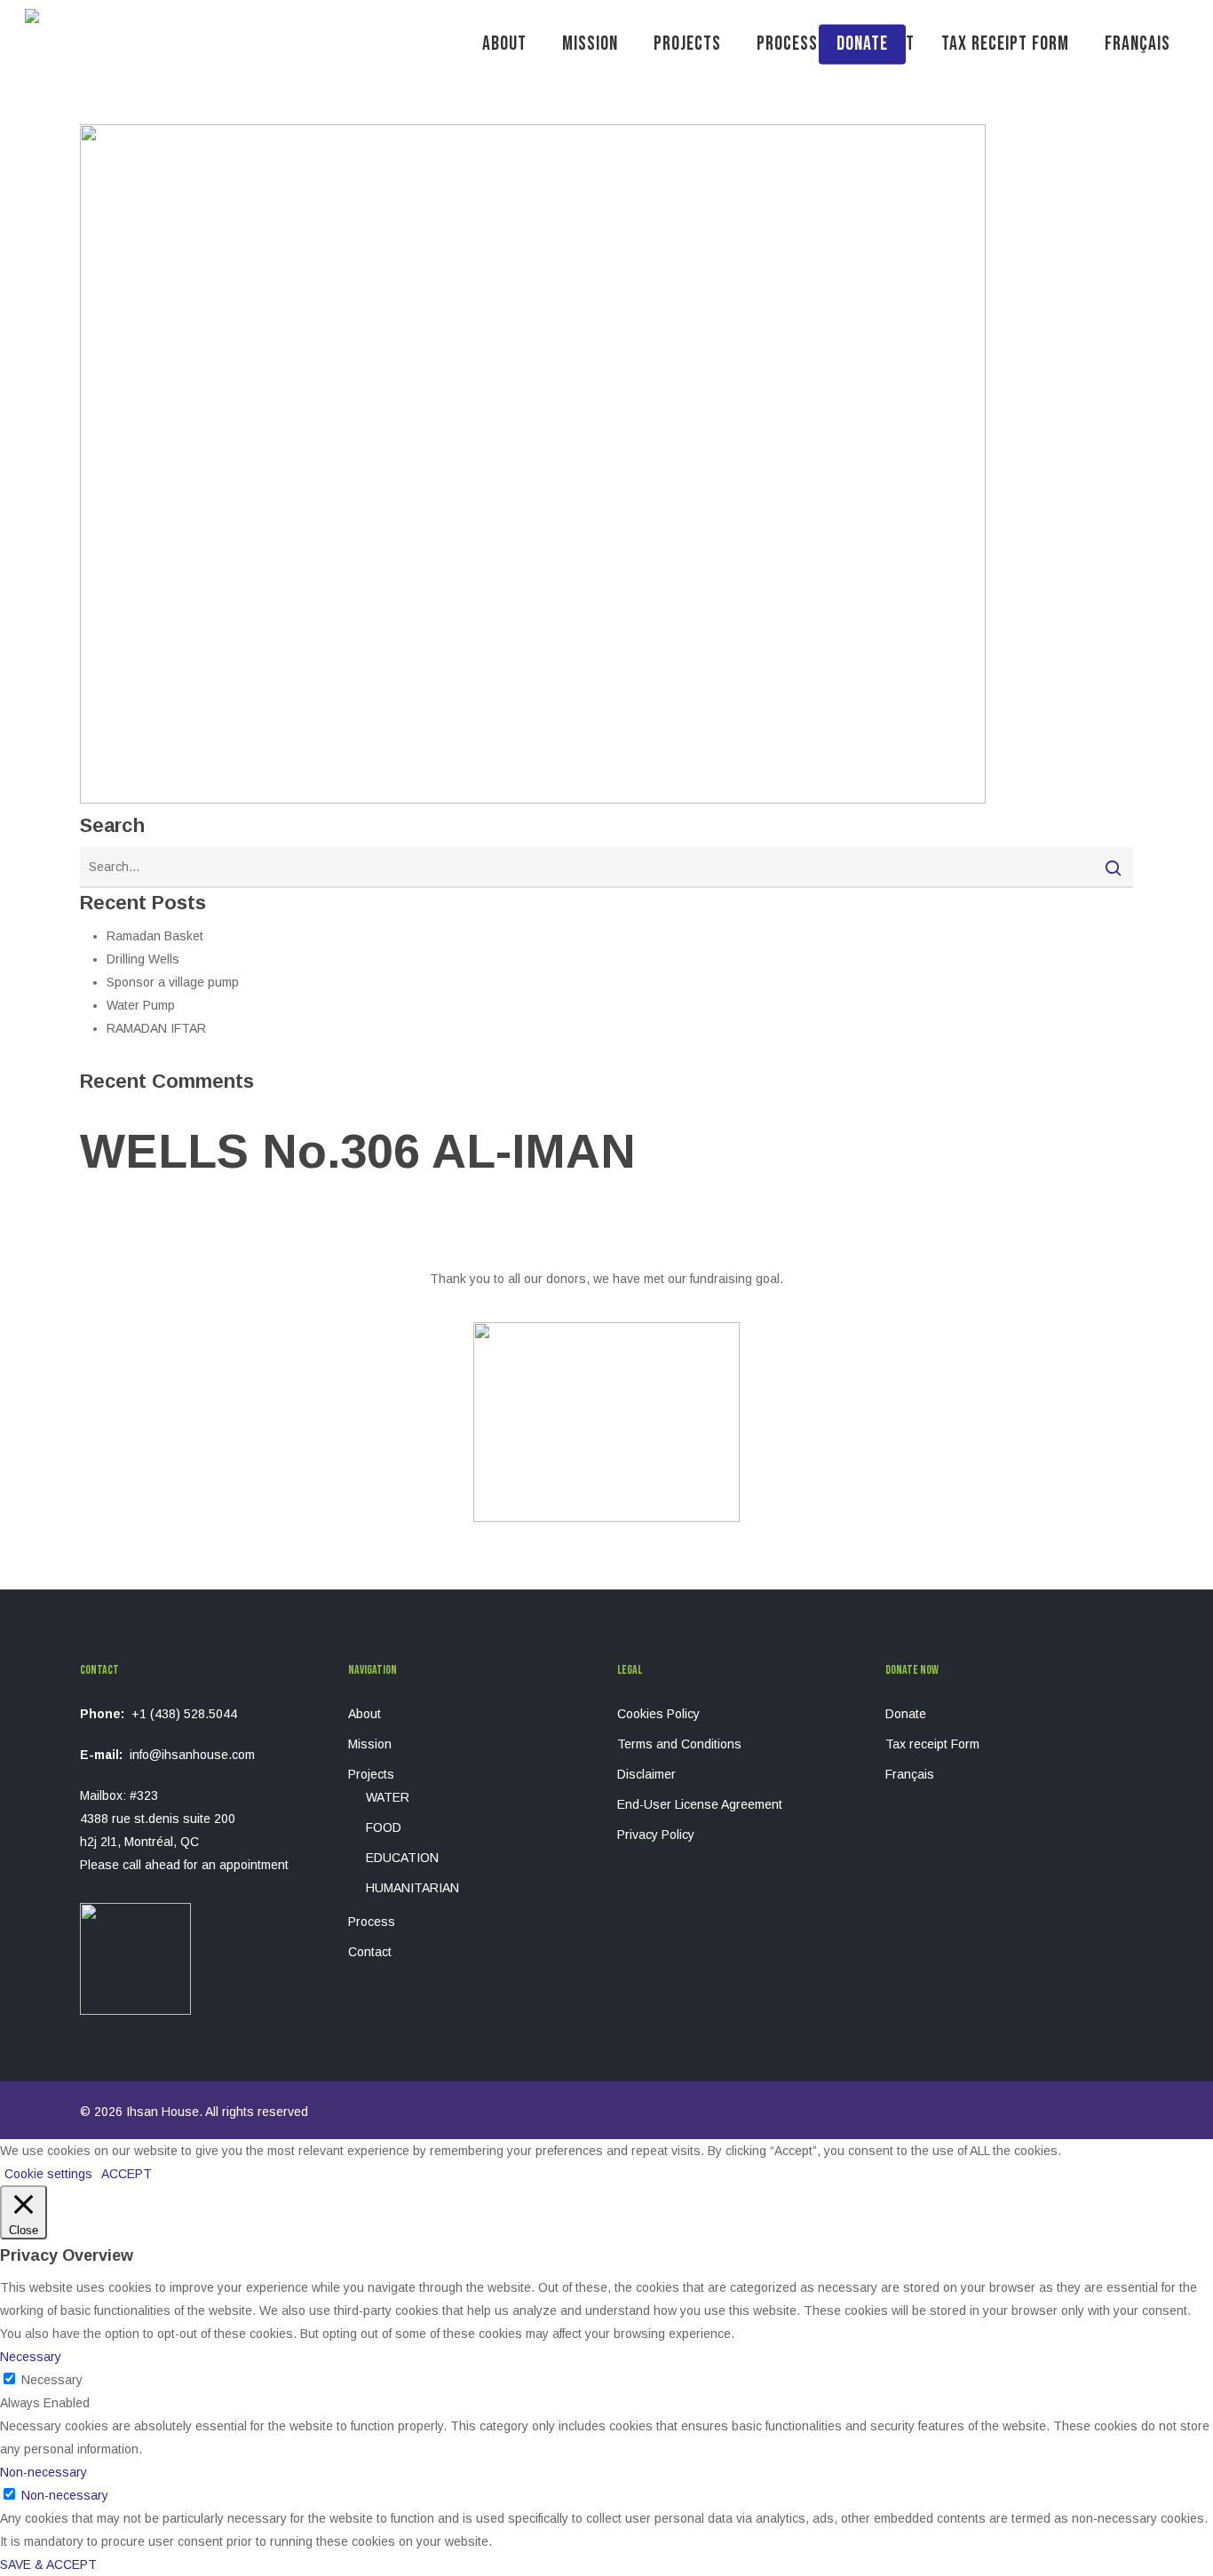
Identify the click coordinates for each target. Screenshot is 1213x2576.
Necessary (52, 2380)
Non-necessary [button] (44, 2472)
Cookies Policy (658, 1714)
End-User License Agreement (700, 1804)
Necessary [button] (31, 2357)
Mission (370, 1744)
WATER (388, 1797)
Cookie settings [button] (48, 2174)
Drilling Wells (143, 959)
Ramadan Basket (155, 936)
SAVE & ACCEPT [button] (48, 2564)
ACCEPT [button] (127, 2174)
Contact (370, 1952)
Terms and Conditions (679, 1744)
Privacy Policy (656, 1835)
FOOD (384, 1827)
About (365, 1714)
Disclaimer (646, 1774)
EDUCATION (402, 1858)
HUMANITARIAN (412, 1888)
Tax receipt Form (932, 1744)
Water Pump (141, 1005)
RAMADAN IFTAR (156, 1028)
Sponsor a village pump (173, 982)
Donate (906, 1714)
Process (372, 1922)
